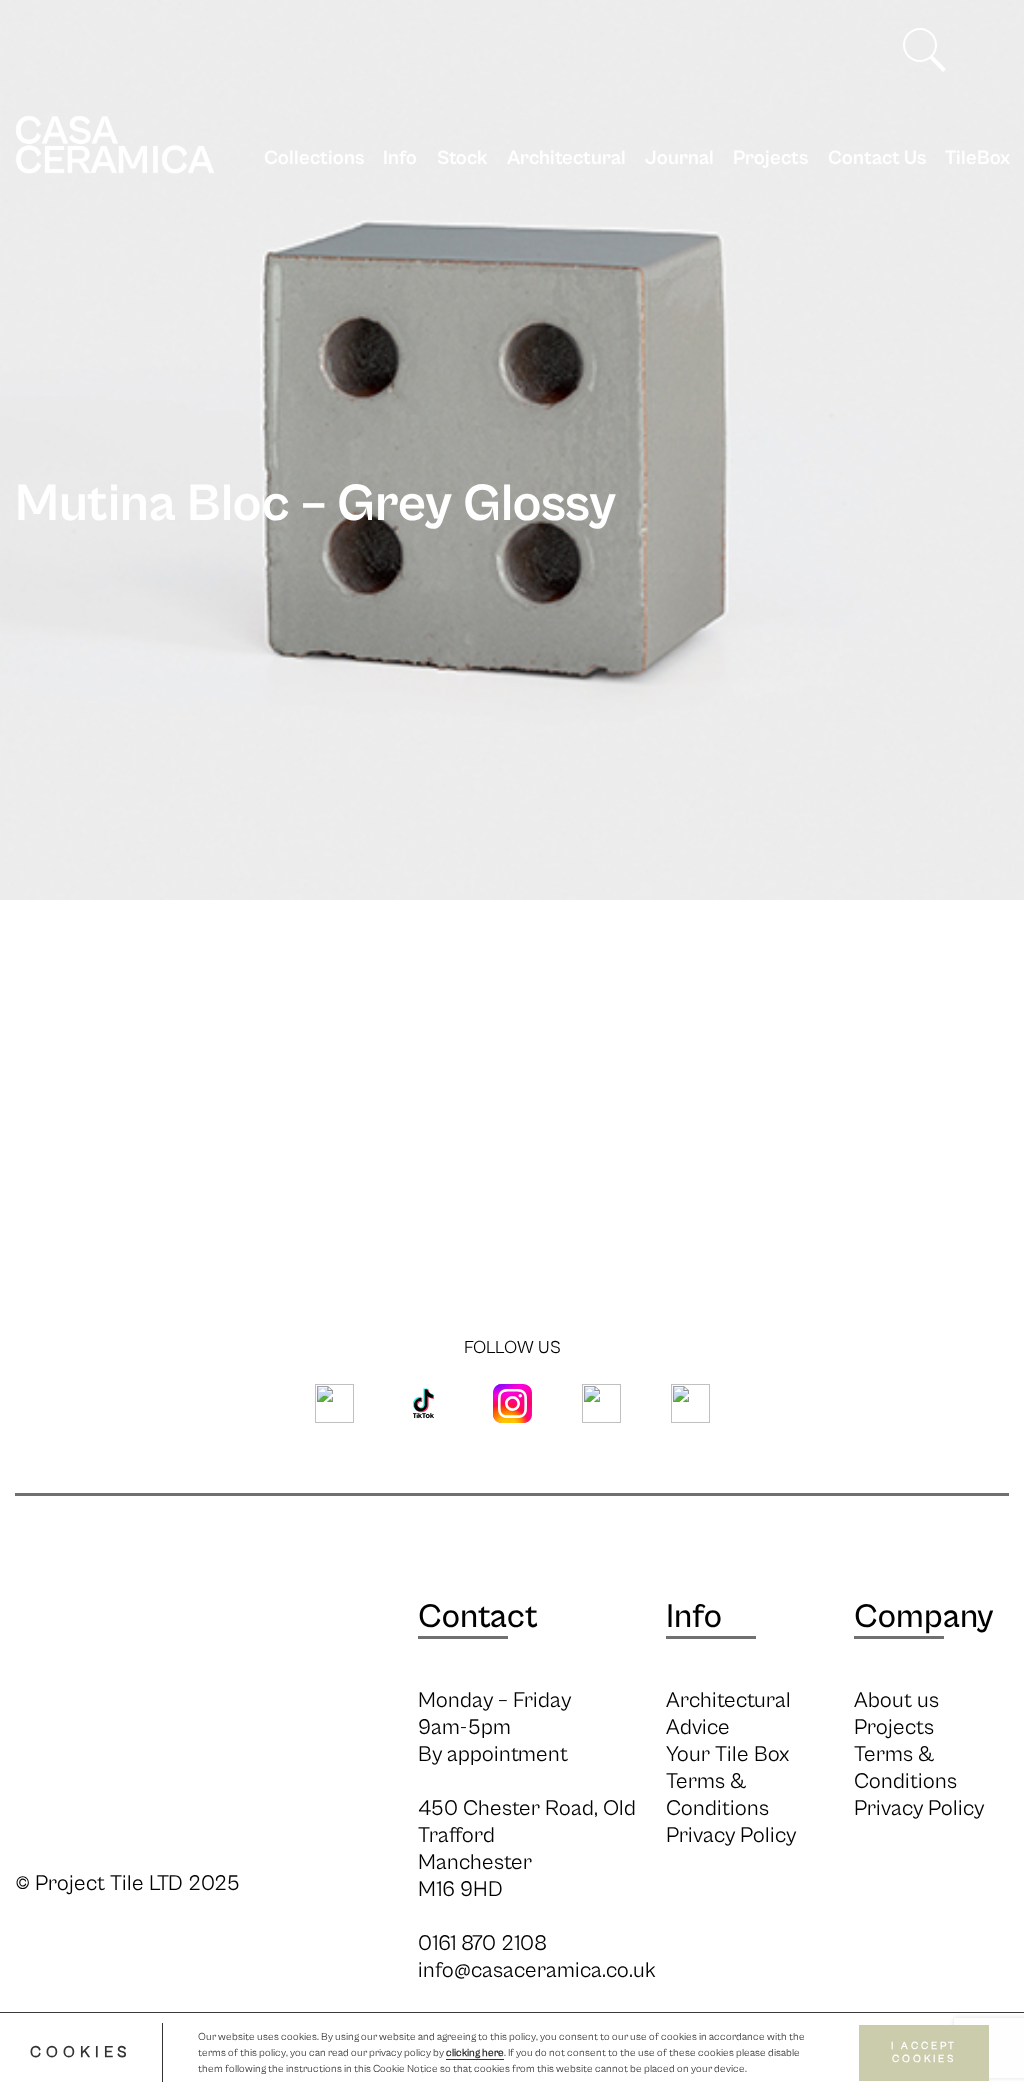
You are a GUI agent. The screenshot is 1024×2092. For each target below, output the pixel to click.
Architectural (566, 158)
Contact (478, 1617)
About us (896, 1700)
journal (679, 158)
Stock (462, 158)
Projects (770, 158)
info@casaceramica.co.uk (537, 1970)
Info (400, 158)
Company (923, 1617)
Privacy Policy (731, 1835)
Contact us (876, 158)
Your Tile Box (727, 1754)
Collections (314, 158)
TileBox (977, 158)
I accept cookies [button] (924, 2052)
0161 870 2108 (482, 1943)
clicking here (475, 2053)
